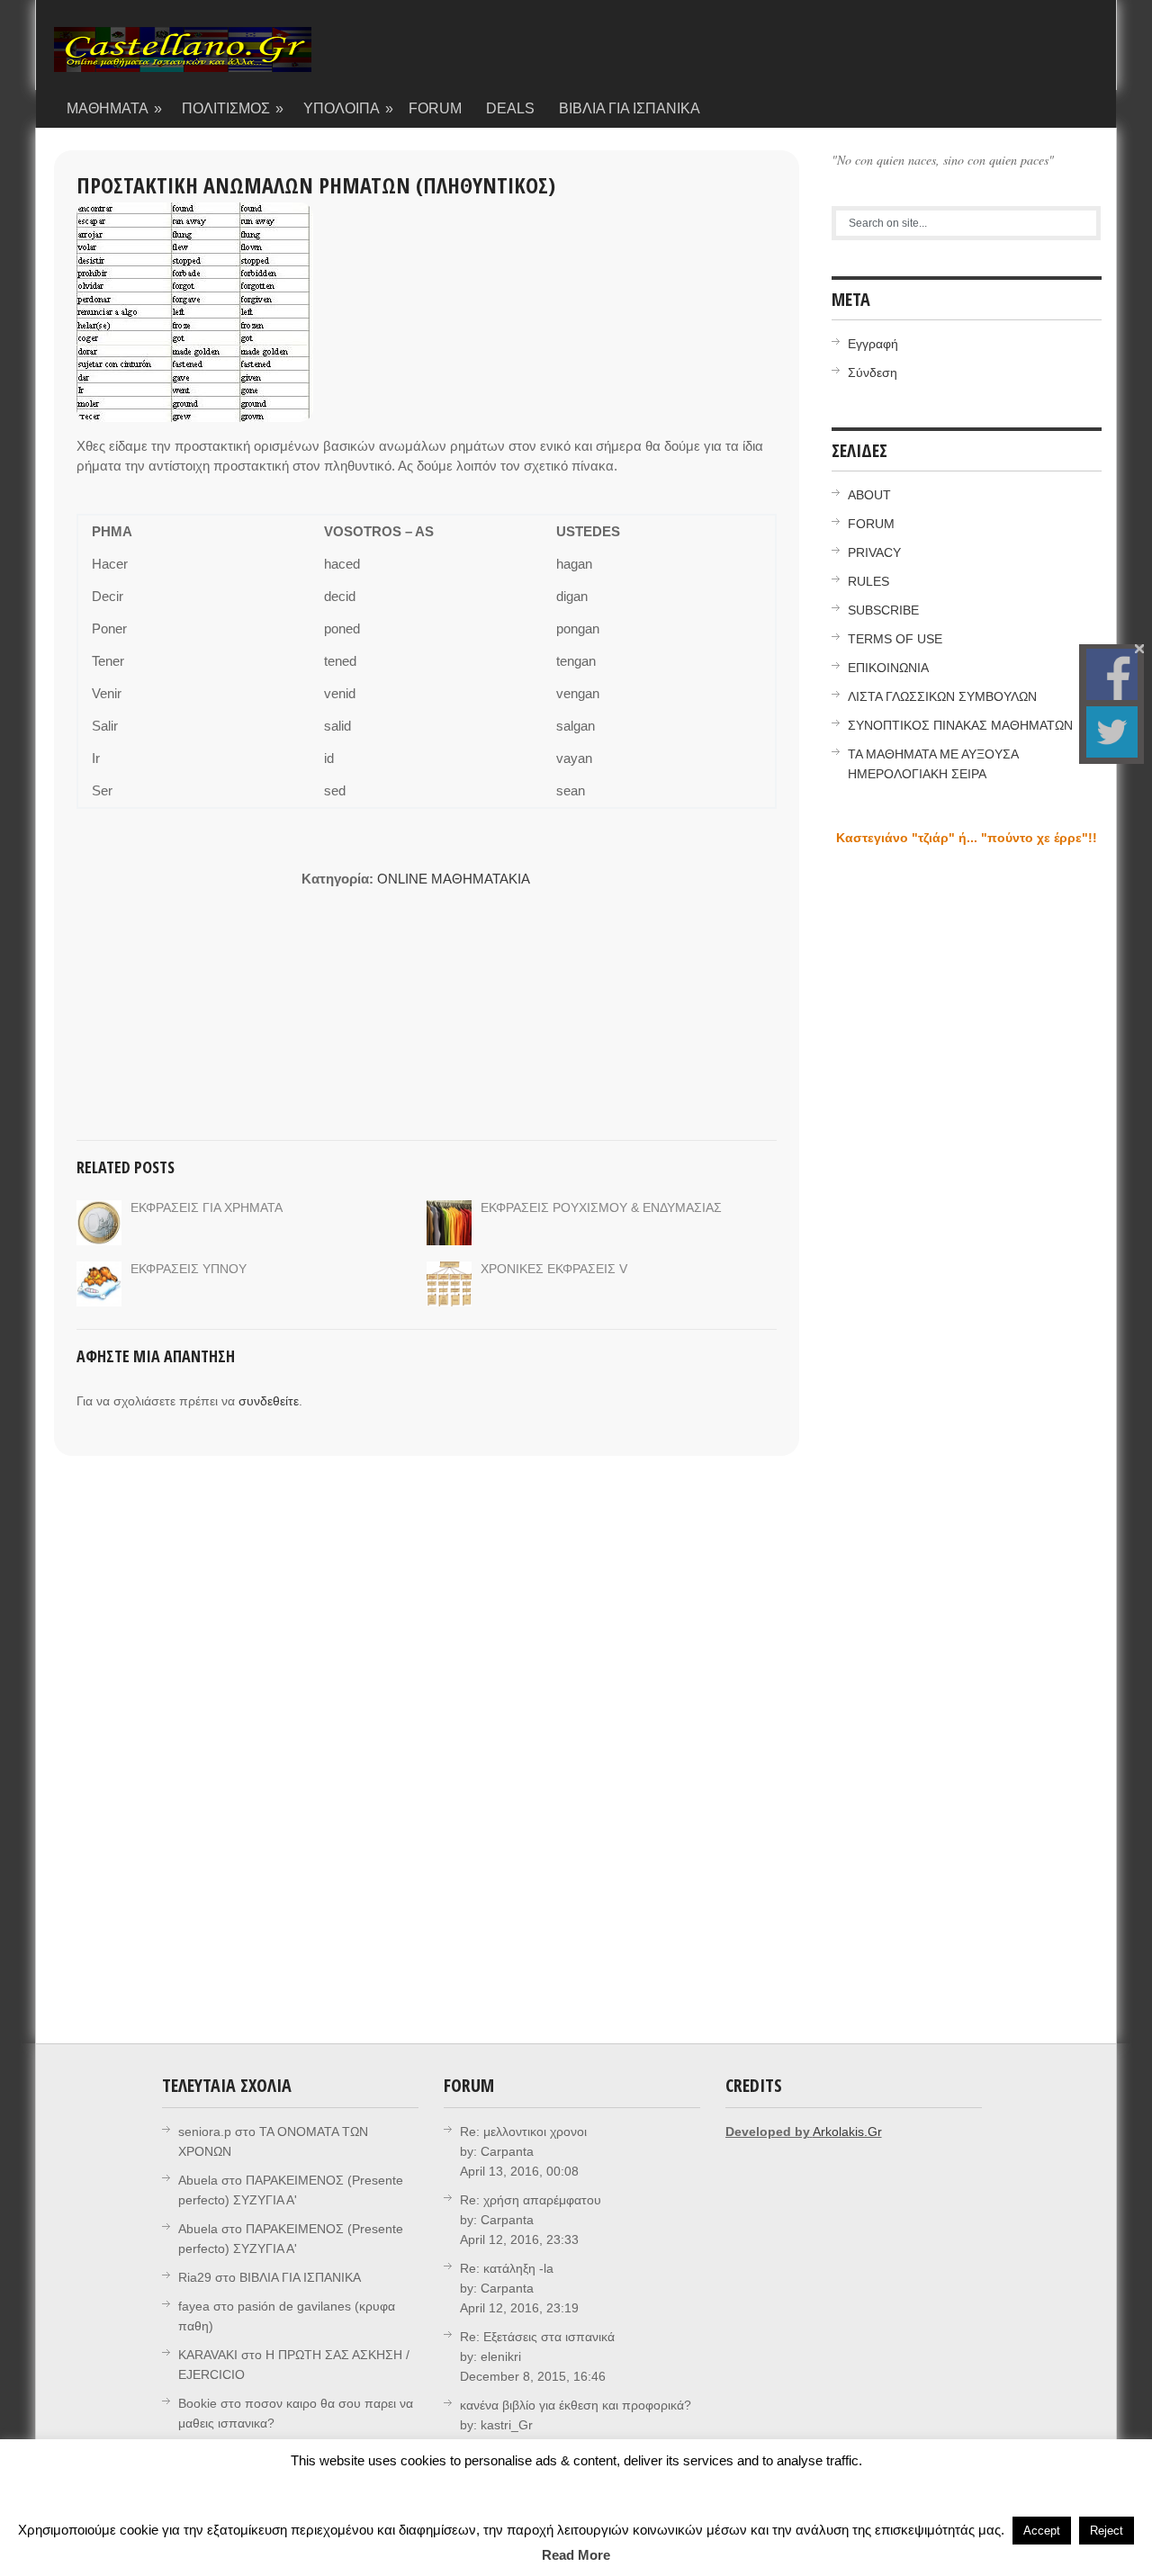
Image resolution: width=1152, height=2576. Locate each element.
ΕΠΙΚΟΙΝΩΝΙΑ (888, 668)
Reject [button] (1107, 2531)
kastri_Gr (507, 2425)
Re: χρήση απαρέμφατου (531, 2200)
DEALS (510, 108)
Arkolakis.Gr (847, 2132)
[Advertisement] (189, 982)
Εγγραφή (873, 344)
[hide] (1139, 649)
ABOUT (869, 495)
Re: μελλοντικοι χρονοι (523, 2132)
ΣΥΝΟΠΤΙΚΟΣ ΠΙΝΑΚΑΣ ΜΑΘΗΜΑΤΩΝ (960, 725)
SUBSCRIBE (883, 610)
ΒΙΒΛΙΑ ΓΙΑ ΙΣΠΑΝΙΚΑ (630, 108)
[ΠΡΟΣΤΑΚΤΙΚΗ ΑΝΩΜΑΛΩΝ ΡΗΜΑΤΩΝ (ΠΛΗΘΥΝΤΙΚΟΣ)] (195, 312)
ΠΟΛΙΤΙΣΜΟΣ (233, 108)
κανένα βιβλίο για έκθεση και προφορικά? (576, 2405)
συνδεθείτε (269, 1401)
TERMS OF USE (895, 639)
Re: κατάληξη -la (507, 2268)
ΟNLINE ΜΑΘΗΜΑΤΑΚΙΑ (454, 879)
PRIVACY (874, 552)
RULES (868, 581)
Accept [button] (1042, 2531)
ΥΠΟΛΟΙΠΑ (349, 108)
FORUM (435, 108)
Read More (576, 2555)
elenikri (501, 2356)
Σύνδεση (873, 372)
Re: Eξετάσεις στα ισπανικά (537, 2337)
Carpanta (507, 2151)
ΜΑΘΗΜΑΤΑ (115, 108)
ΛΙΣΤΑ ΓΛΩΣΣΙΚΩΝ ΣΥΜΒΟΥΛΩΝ (942, 696)
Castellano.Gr (183, 58)
